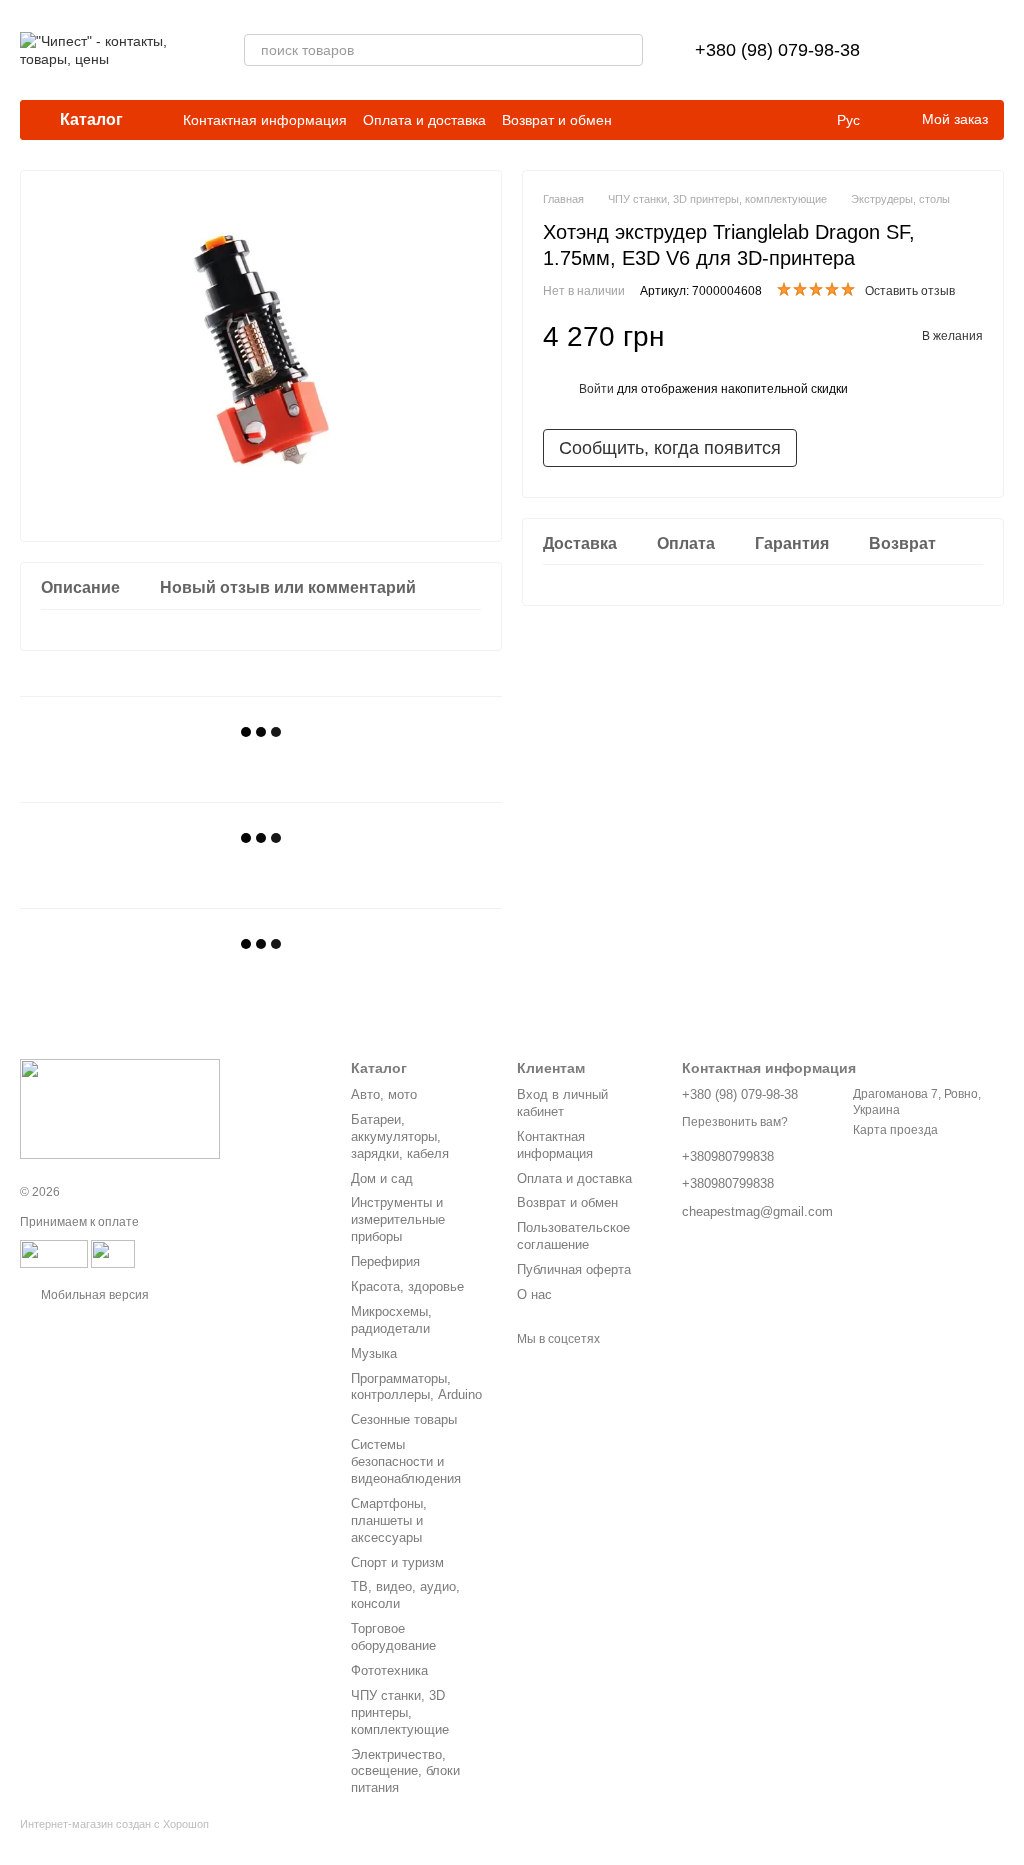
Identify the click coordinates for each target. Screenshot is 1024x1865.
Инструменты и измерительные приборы (398, 1219)
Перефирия (385, 1261)
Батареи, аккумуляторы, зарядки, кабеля (400, 1136)
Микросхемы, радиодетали (391, 1320)
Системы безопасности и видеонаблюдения (406, 1461)
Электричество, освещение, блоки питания (405, 1771)
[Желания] (936, 50)
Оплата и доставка (424, 120)
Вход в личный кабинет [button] (562, 1103)
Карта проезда (895, 1130)
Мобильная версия (93, 1295)
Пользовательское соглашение (573, 1236)
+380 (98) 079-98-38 (777, 50)
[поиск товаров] (627, 50)
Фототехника (389, 1670)
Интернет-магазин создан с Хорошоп (114, 1824)
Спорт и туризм (397, 1562)
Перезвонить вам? (735, 1122)
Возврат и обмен (557, 120)
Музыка (374, 1353)
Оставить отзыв (910, 291)
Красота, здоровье (407, 1286)
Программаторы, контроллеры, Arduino (416, 1387)
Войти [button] (596, 389)
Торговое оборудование (393, 1637)
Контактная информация (265, 120)
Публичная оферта (574, 1269)
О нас (534, 1294)
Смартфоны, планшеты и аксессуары (389, 1520)
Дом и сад (382, 1178)
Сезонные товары (404, 1419)
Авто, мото (384, 1094)
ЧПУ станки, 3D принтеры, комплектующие (400, 1712)
